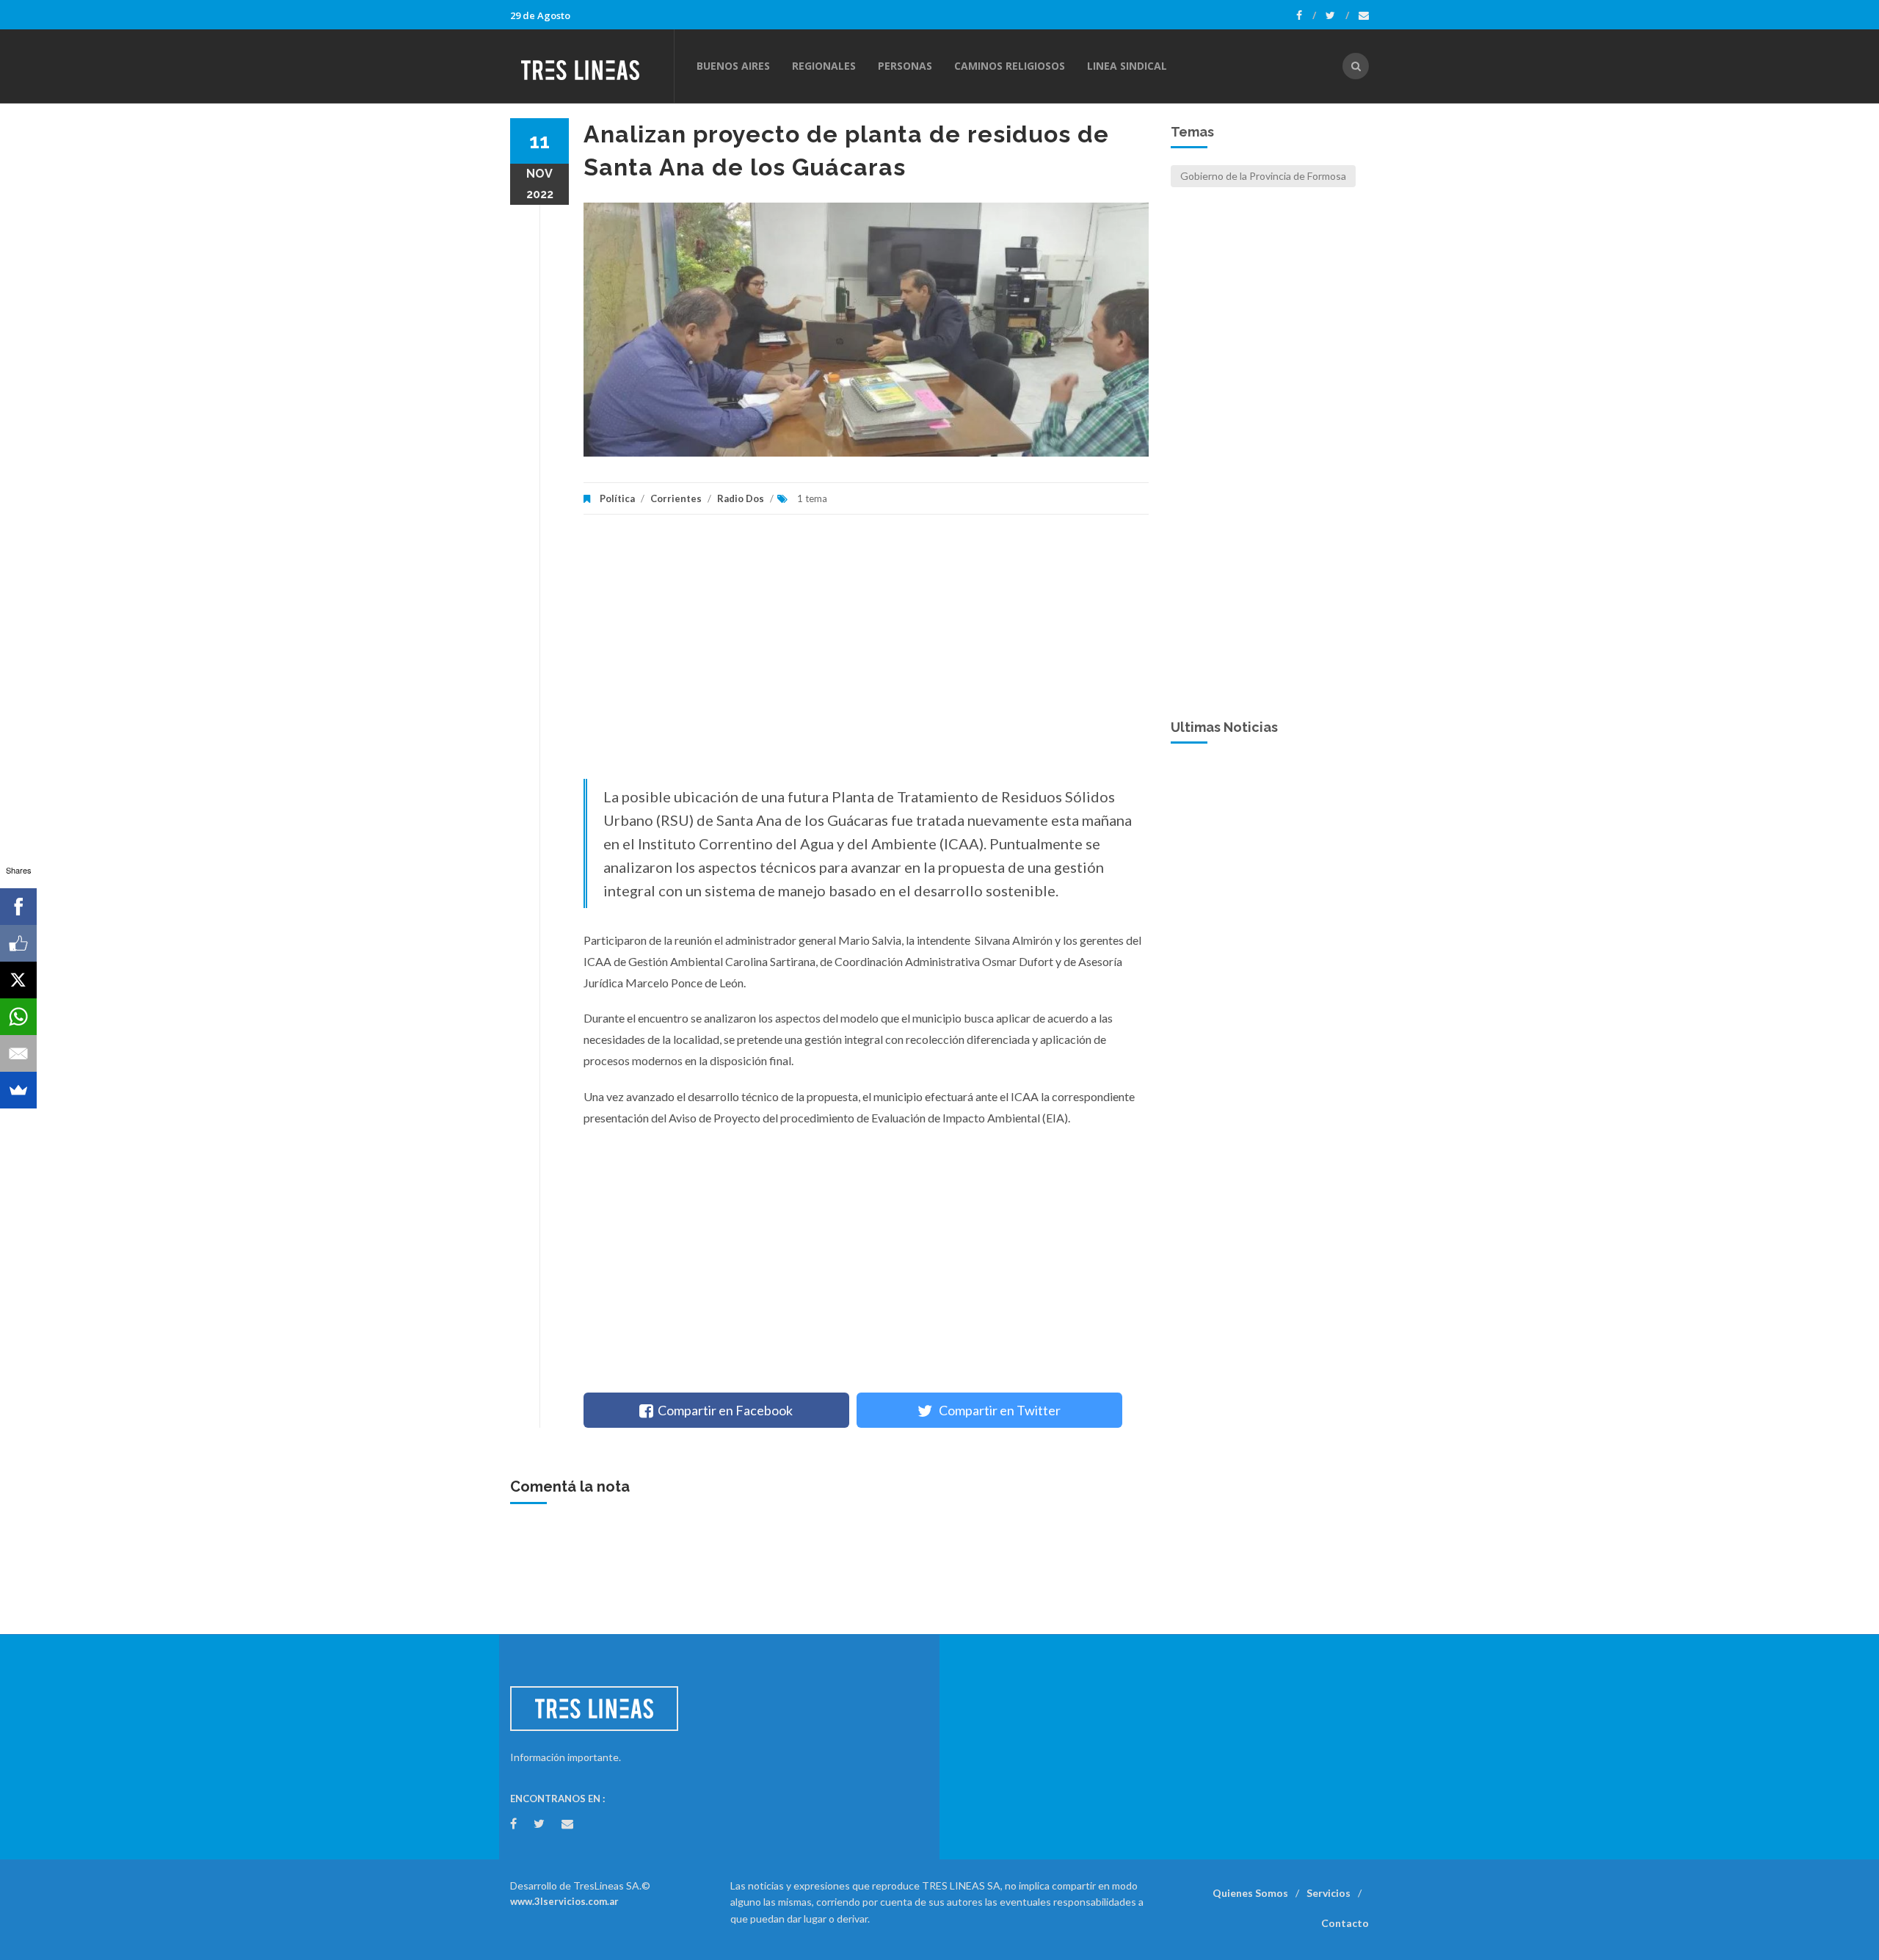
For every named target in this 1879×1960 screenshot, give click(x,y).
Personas (905, 66)
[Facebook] (1306, 15)
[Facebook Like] (18, 943)
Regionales (824, 66)
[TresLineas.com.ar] (592, 66)
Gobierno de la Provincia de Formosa (1263, 176)
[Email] (18, 1053)
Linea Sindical (1127, 66)
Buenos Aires (733, 66)
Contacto (1345, 1923)
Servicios (1329, 1893)
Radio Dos (741, 498)
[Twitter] (1337, 15)
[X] (18, 980)
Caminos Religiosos (1010, 66)
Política (617, 498)
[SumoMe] (18, 1090)
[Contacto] (1364, 15)
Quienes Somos (1250, 1893)
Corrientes (676, 498)
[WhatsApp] (18, 1017)
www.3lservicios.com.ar (564, 1901)
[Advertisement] (866, 654)
